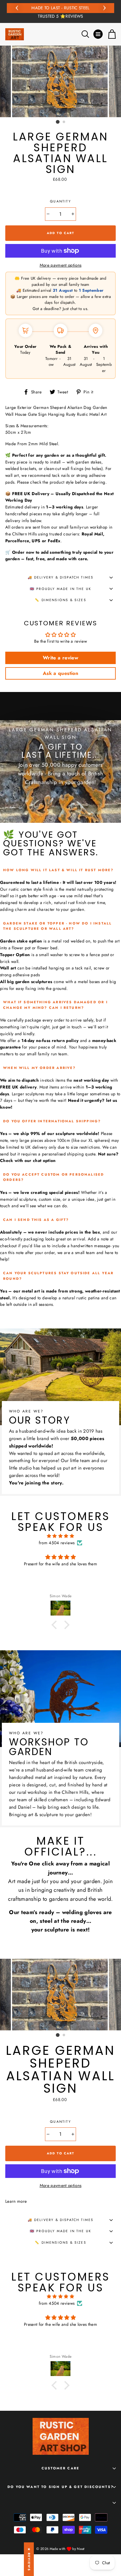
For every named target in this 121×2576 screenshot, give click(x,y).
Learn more (16, 2201)
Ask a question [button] (60, 673)
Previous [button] (17, 7)
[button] (56, 1625)
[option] (60, 11)
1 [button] (58, 122)
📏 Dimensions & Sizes (60, 600)
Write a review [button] (60, 658)
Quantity (60, 201)
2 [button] (64, 122)
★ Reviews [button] (29, 2559)
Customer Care (60, 2468)
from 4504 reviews (57, 1543)
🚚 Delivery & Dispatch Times (61, 577)
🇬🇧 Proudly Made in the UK (60, 589)
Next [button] (104, 7)
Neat (81, 2549)
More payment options (61, 265)
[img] (60, 1536)
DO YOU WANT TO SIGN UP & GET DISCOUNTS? (60, 2487)
